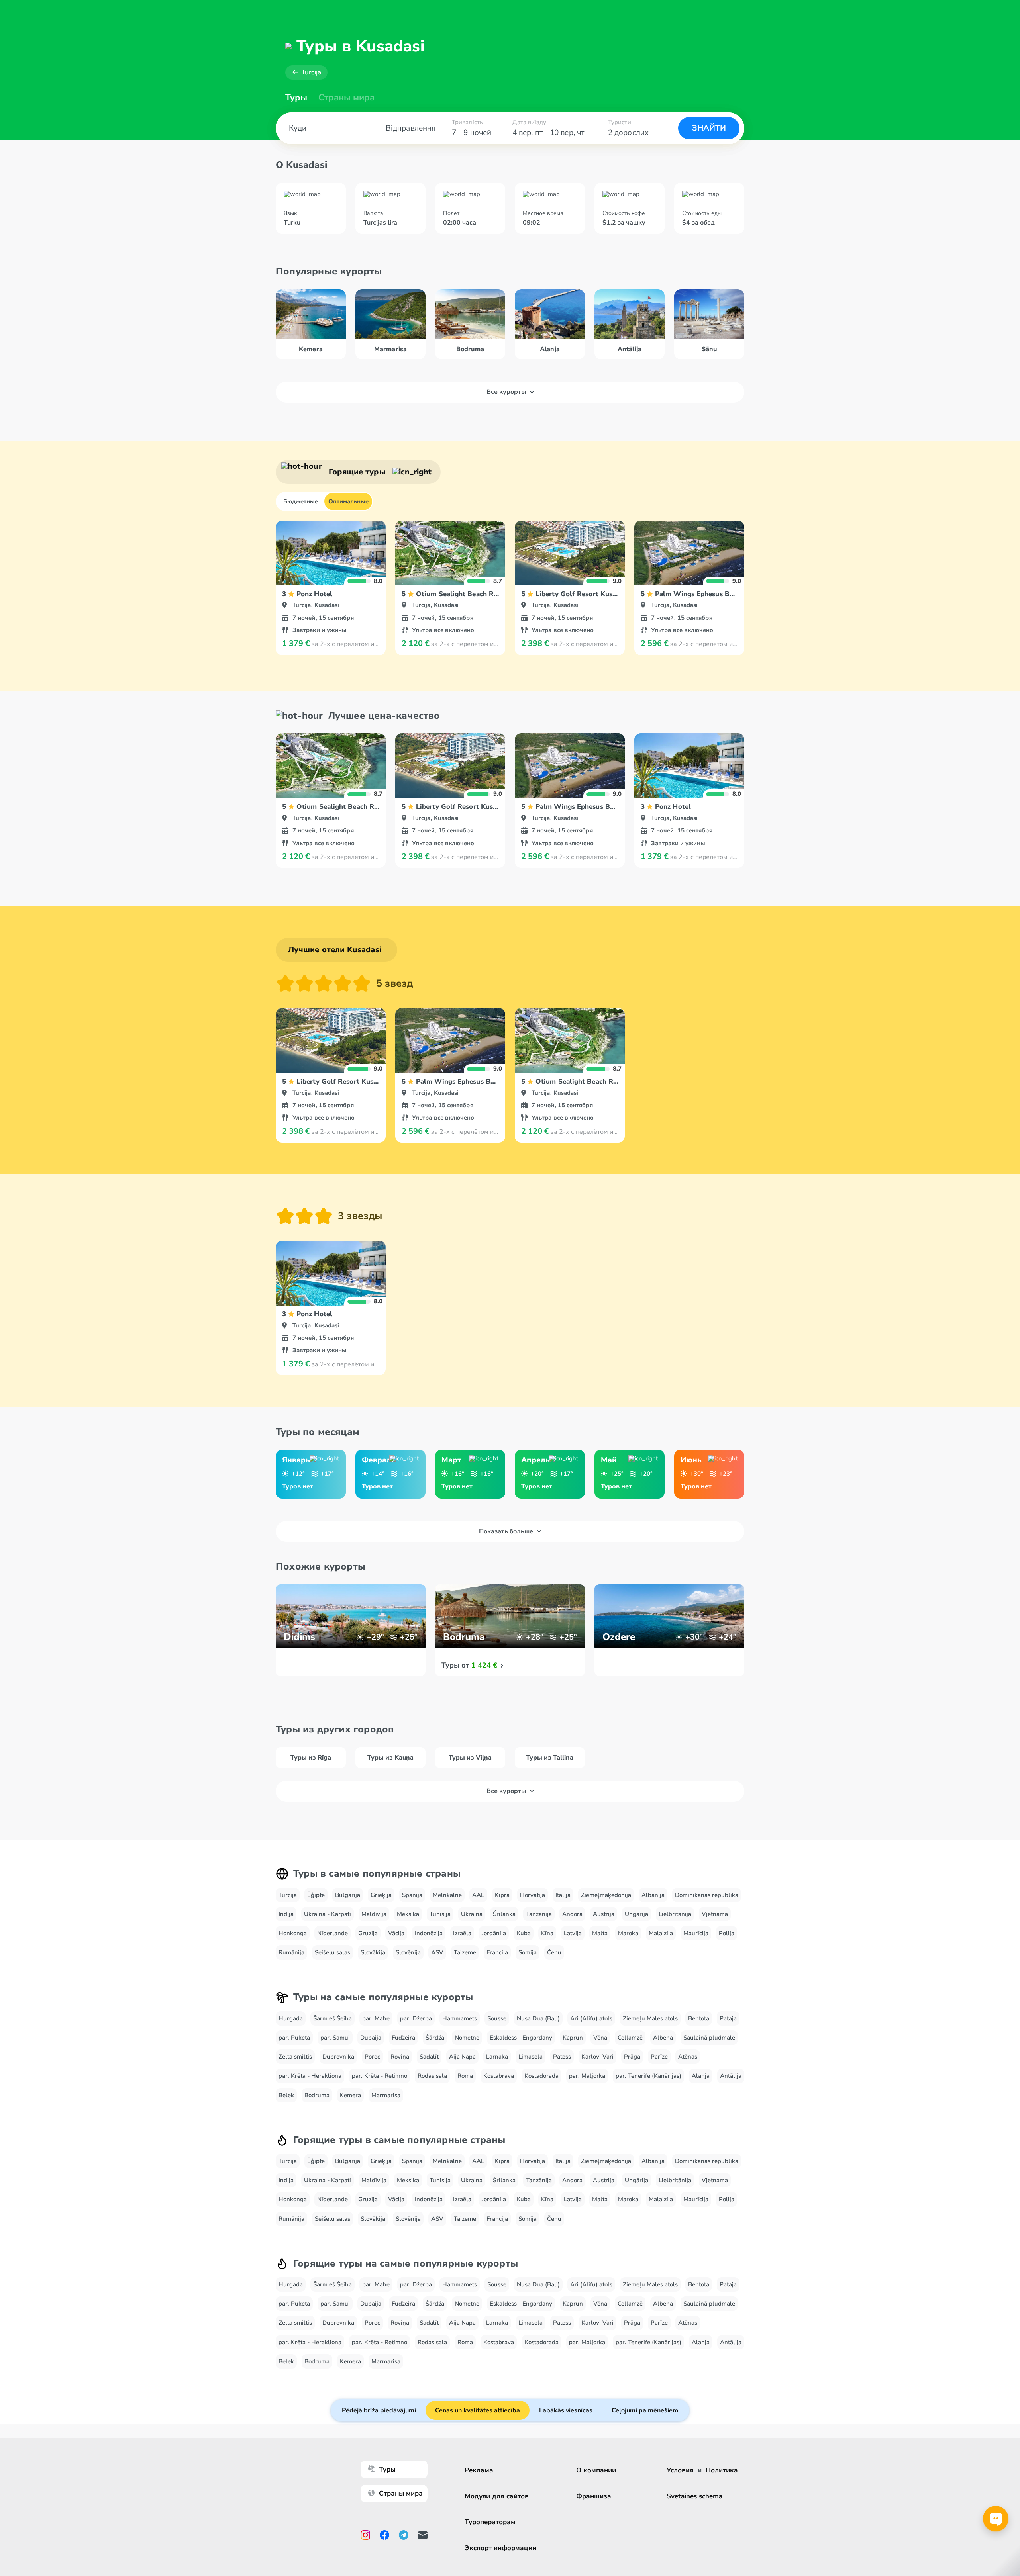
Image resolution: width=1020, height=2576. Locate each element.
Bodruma (317, 2095)
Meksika (408, 1914)
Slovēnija (408, 1952)
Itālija (563, 1895)
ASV (437, 1952)
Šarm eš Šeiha (332, 2018)
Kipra (502, 1895)
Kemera (350, 2095)
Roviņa (400, 2057)
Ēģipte (316, 1895)
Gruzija (368, 1933)
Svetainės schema (694, 2496)
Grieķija (381, 1895)
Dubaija (371, 2038)
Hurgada (291, 2018)
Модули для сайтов (497, 2496)
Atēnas (688, 2057)
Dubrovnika (338, 2057)
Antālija (731, 2076)
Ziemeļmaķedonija (606, 1895)
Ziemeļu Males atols (650, 2018)
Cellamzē (630, 2038)
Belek (286, 2095)
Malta (600, 1933)
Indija (286, 1914)
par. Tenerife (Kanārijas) (648, 2076)
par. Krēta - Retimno (380, 2076)
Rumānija (291, 1952)
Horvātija (533, 1895)
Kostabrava (499, 2076)
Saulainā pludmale (709, 2038)
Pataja (728, 2018)
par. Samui (335, 2038)
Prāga (632, 2057)
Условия (680, 2470)
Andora (572, 1914)
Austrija (604, 1914)
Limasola (531, 2057)
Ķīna (547, 1933)
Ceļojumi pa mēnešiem (645, 2410)
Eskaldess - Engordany (521, 2038)
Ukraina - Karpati (328, 1914)
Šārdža (435, 2038)
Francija (497, 1952)
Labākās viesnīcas (566, 2410)
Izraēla (462, 1933)
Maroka (628, 1933)
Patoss (562, 2057)
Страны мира (346, 98)
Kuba (524, 1933)
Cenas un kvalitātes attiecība (478, 2410)
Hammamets (460, 2018)
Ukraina (472, 1914)
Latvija (573, 1933)
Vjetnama (715, 1914)
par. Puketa (294, 2038)
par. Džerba (416, 2018)
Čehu (554, 1952)
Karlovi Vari (597, 2057)
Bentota (699, 2018)
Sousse (497, 2018)
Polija (727, 1933)
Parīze (659, 2057)
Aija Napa (462, 2057)
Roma (465, 2076)
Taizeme (465, 1952)
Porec (372, 2057)
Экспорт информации (500, 2548)
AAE (478, 1895)
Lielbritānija (675, 1914)
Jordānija (494, 1933)
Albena (663, 2038)
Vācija (396, 1933)
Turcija (311, 72)
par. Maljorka (587, 2076)
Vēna (600, 2038)
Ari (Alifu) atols (591, 2018)
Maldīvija (374, 1914)
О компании (596, 2470)
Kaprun (573, 2038)
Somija (528, 1952)
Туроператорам (490, 2522)
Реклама (479, 2470)
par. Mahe (376, 2018)
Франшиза (594, 2496)
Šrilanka (504, 1914)
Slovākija (373, 1952)
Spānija (412, 1895)
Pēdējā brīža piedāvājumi (379, 2410)
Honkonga (293, 1933)
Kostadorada (541, 2076)
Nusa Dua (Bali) (538, 2018)
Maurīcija (696, 1933)
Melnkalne (447, 1895)
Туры (296, 98)
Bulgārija (348, 1895)
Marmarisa (386, 2095)
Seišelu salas (332, 1952)
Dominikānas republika (707, 1895)
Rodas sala (432, 2076)
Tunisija (440, 1914)
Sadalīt (429, 2057)
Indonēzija (429, 1933)
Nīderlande (332, 1933)
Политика (722, 2470)
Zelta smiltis (295, 2057)
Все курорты (506, 392)
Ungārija (637, 1914)
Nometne (467, 2038)
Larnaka (497, 2057)
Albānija (653, 1895)
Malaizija (661, 1933)
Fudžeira (403, 2038)
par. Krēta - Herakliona (310, 2076)
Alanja (701, 2076)
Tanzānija (539, 1914)
